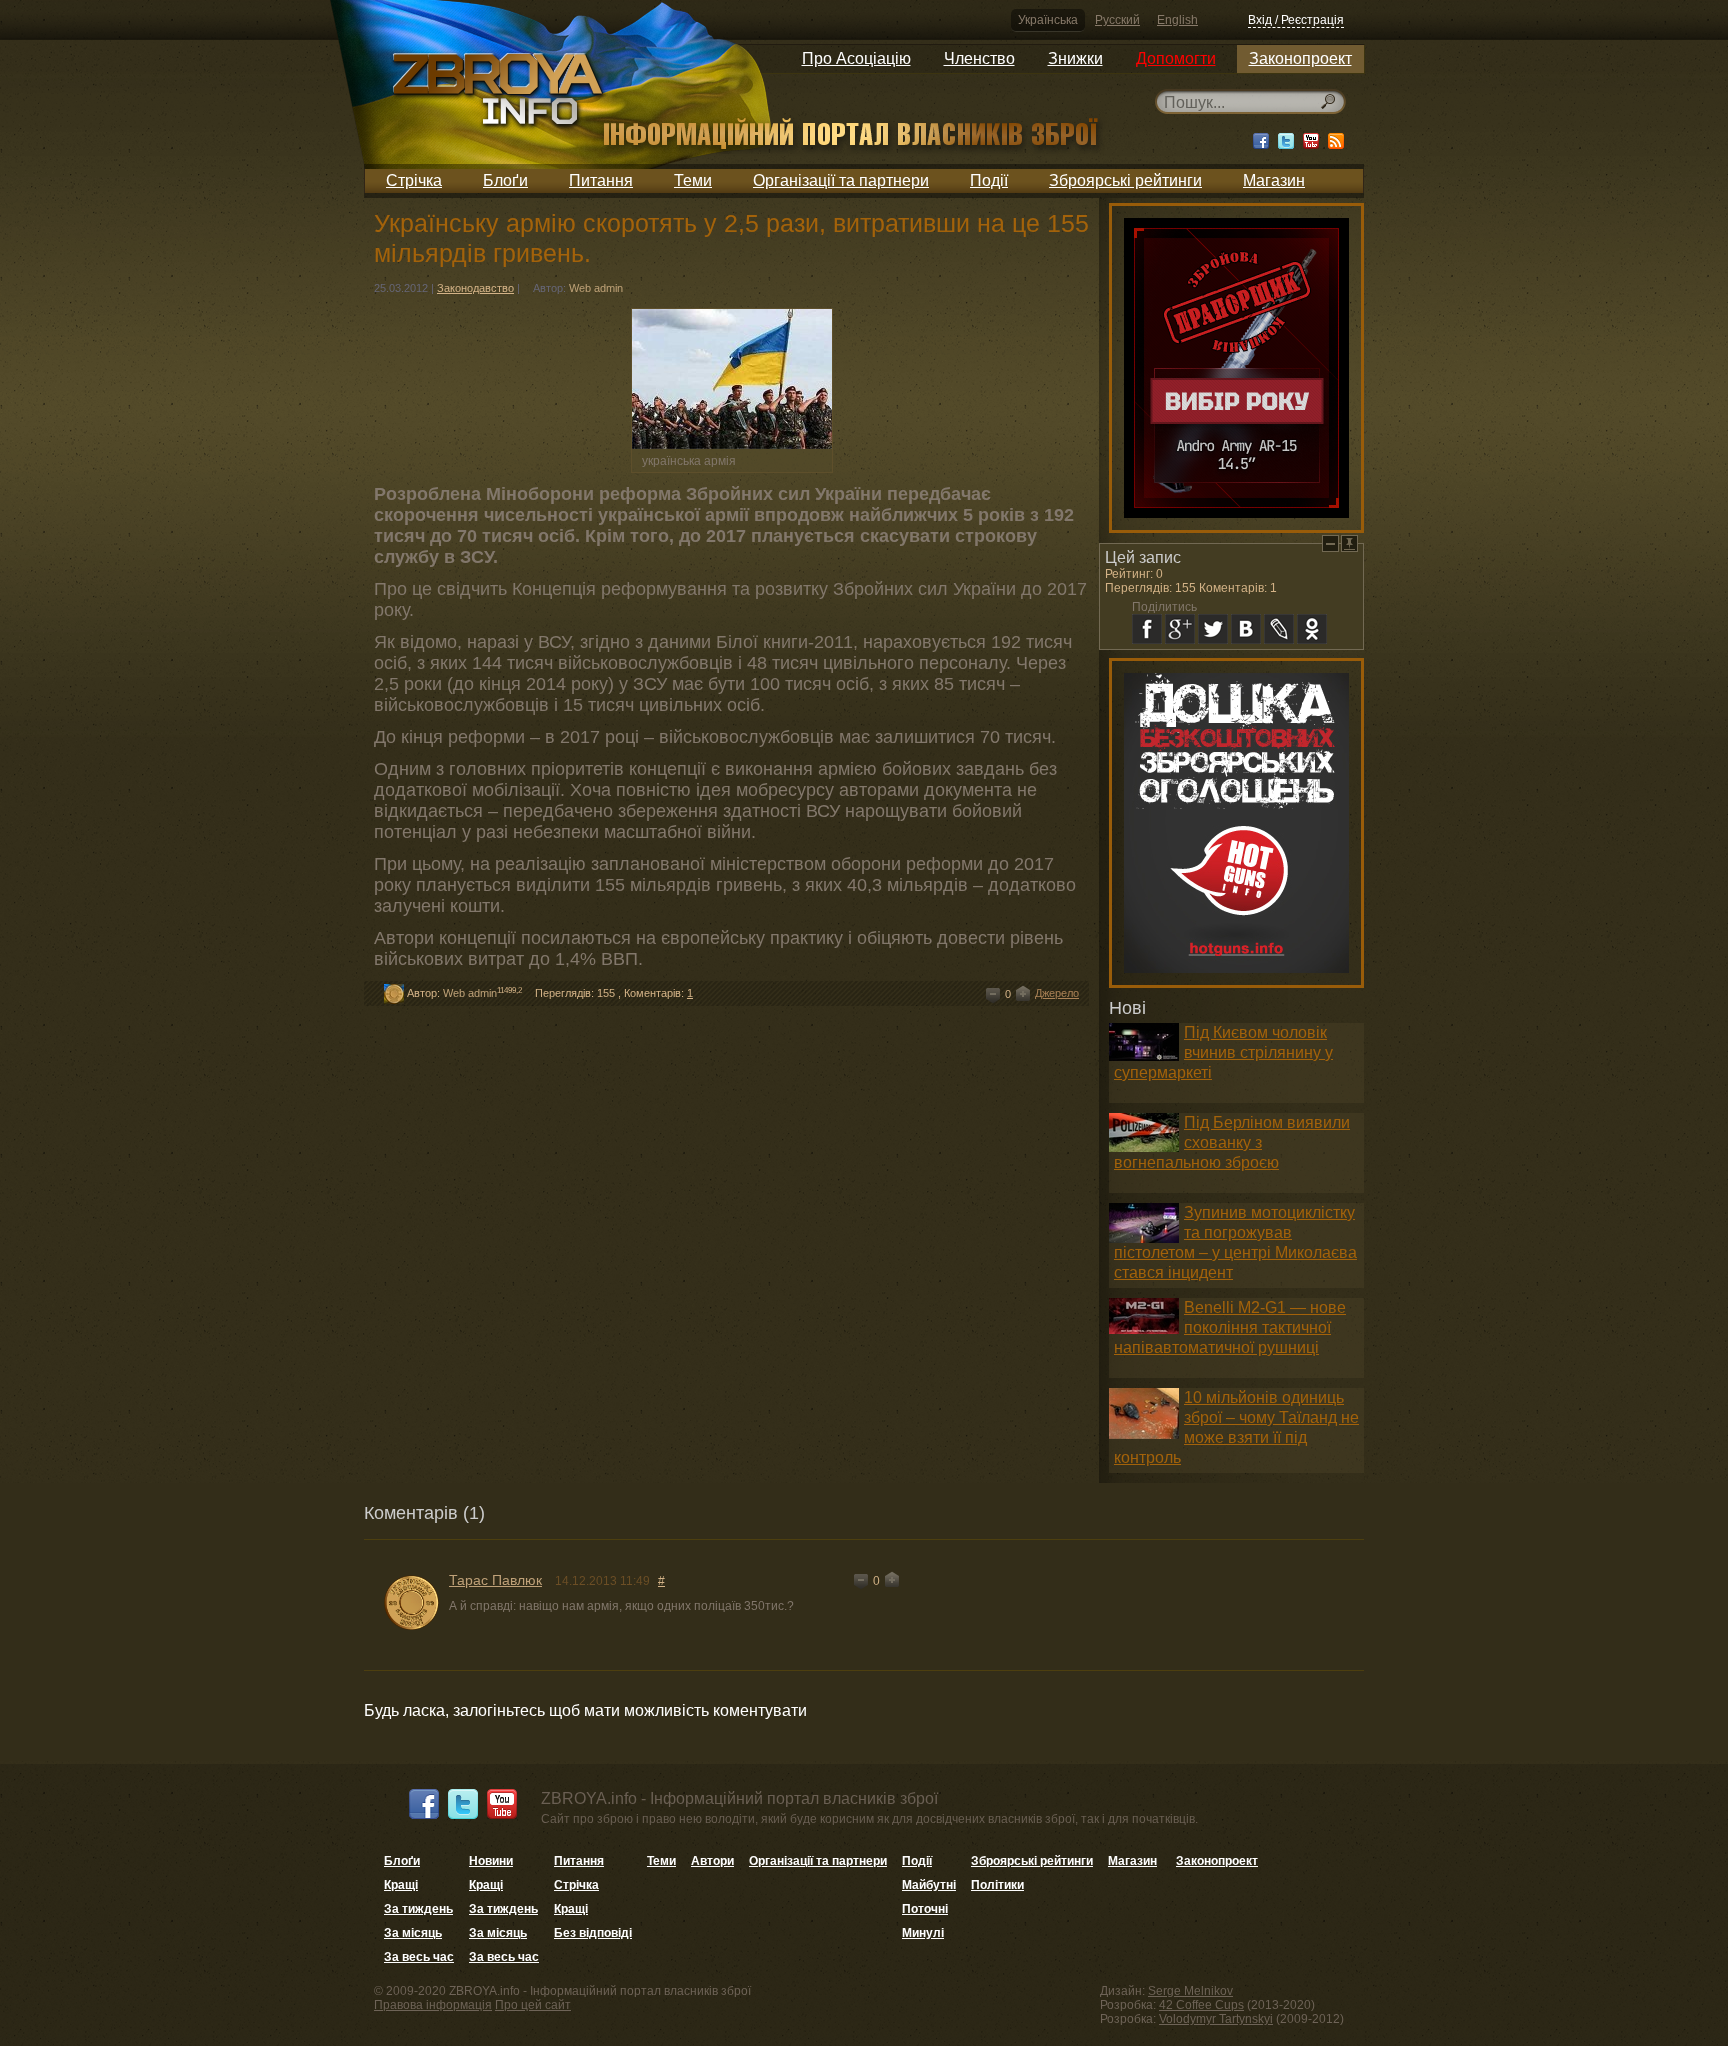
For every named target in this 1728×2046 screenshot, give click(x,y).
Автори (712, 1861)
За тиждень (418, 1909)
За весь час (419, 1957)
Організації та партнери (841, 180)
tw (1213, 629)
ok (1312, 629)
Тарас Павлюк (495, 1580)
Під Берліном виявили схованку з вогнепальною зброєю (1232, 1142)
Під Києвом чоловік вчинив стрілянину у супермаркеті (1223, 1052)
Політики (997, 1885)
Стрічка (414, 180)
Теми (693, 180)
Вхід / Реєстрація (1296, 20)
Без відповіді (593, 1933)
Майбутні (929, 1885)
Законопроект (1300, 58)
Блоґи (505, 180)
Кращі (401, 1885)
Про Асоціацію (856, 58)
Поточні (925, 1909)
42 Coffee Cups (1201, 2005)
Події (989, 180)
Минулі (923, 1933)
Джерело (1057, 993)
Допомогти (1176, 58)
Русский (1117, 20)
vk (1246, 629)
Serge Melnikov (1190, 1991)
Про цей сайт (533, 2005)
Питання (601, 180)
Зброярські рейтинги (1125, 180)
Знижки (1075, 58)
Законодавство (475, 288)
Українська (1048, 20)
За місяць (413, 1933)
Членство (979, 58)
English (1177, 20)
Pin (1349, 543)
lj (1279, 629)
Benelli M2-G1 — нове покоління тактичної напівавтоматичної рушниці (1230, 1327)
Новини (491, 1861)
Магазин (1274, 180)
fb (1147, 629)
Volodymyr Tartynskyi (1216, 2019)
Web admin (596, 288)
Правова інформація (433, 2005)
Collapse (1330, 543)
